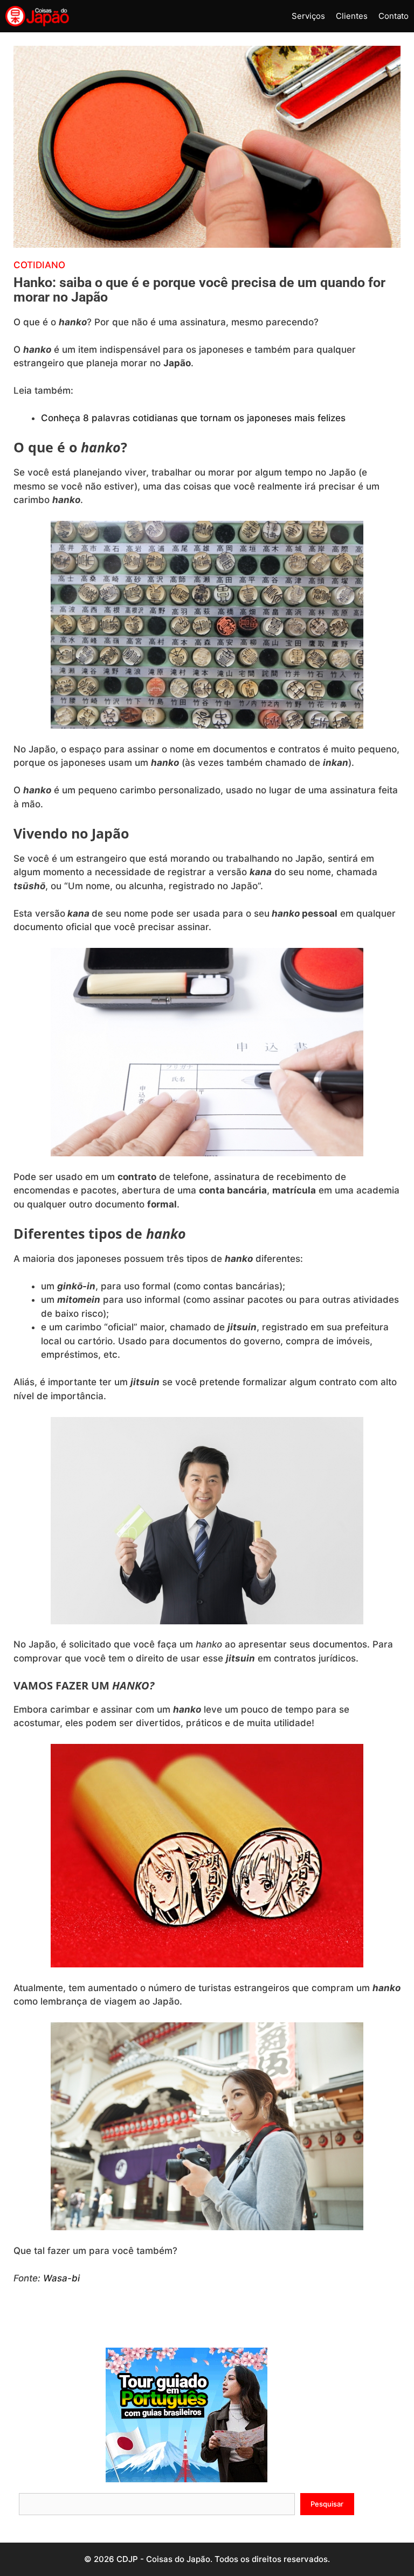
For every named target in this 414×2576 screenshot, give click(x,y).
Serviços (308, 16)
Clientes (352, 16)
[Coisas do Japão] (37, 16)
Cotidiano (39, 265)
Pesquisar (327, 2504)
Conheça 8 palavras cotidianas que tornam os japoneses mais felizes (193, 418)
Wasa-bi (61, 2278)
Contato (394, 16)
